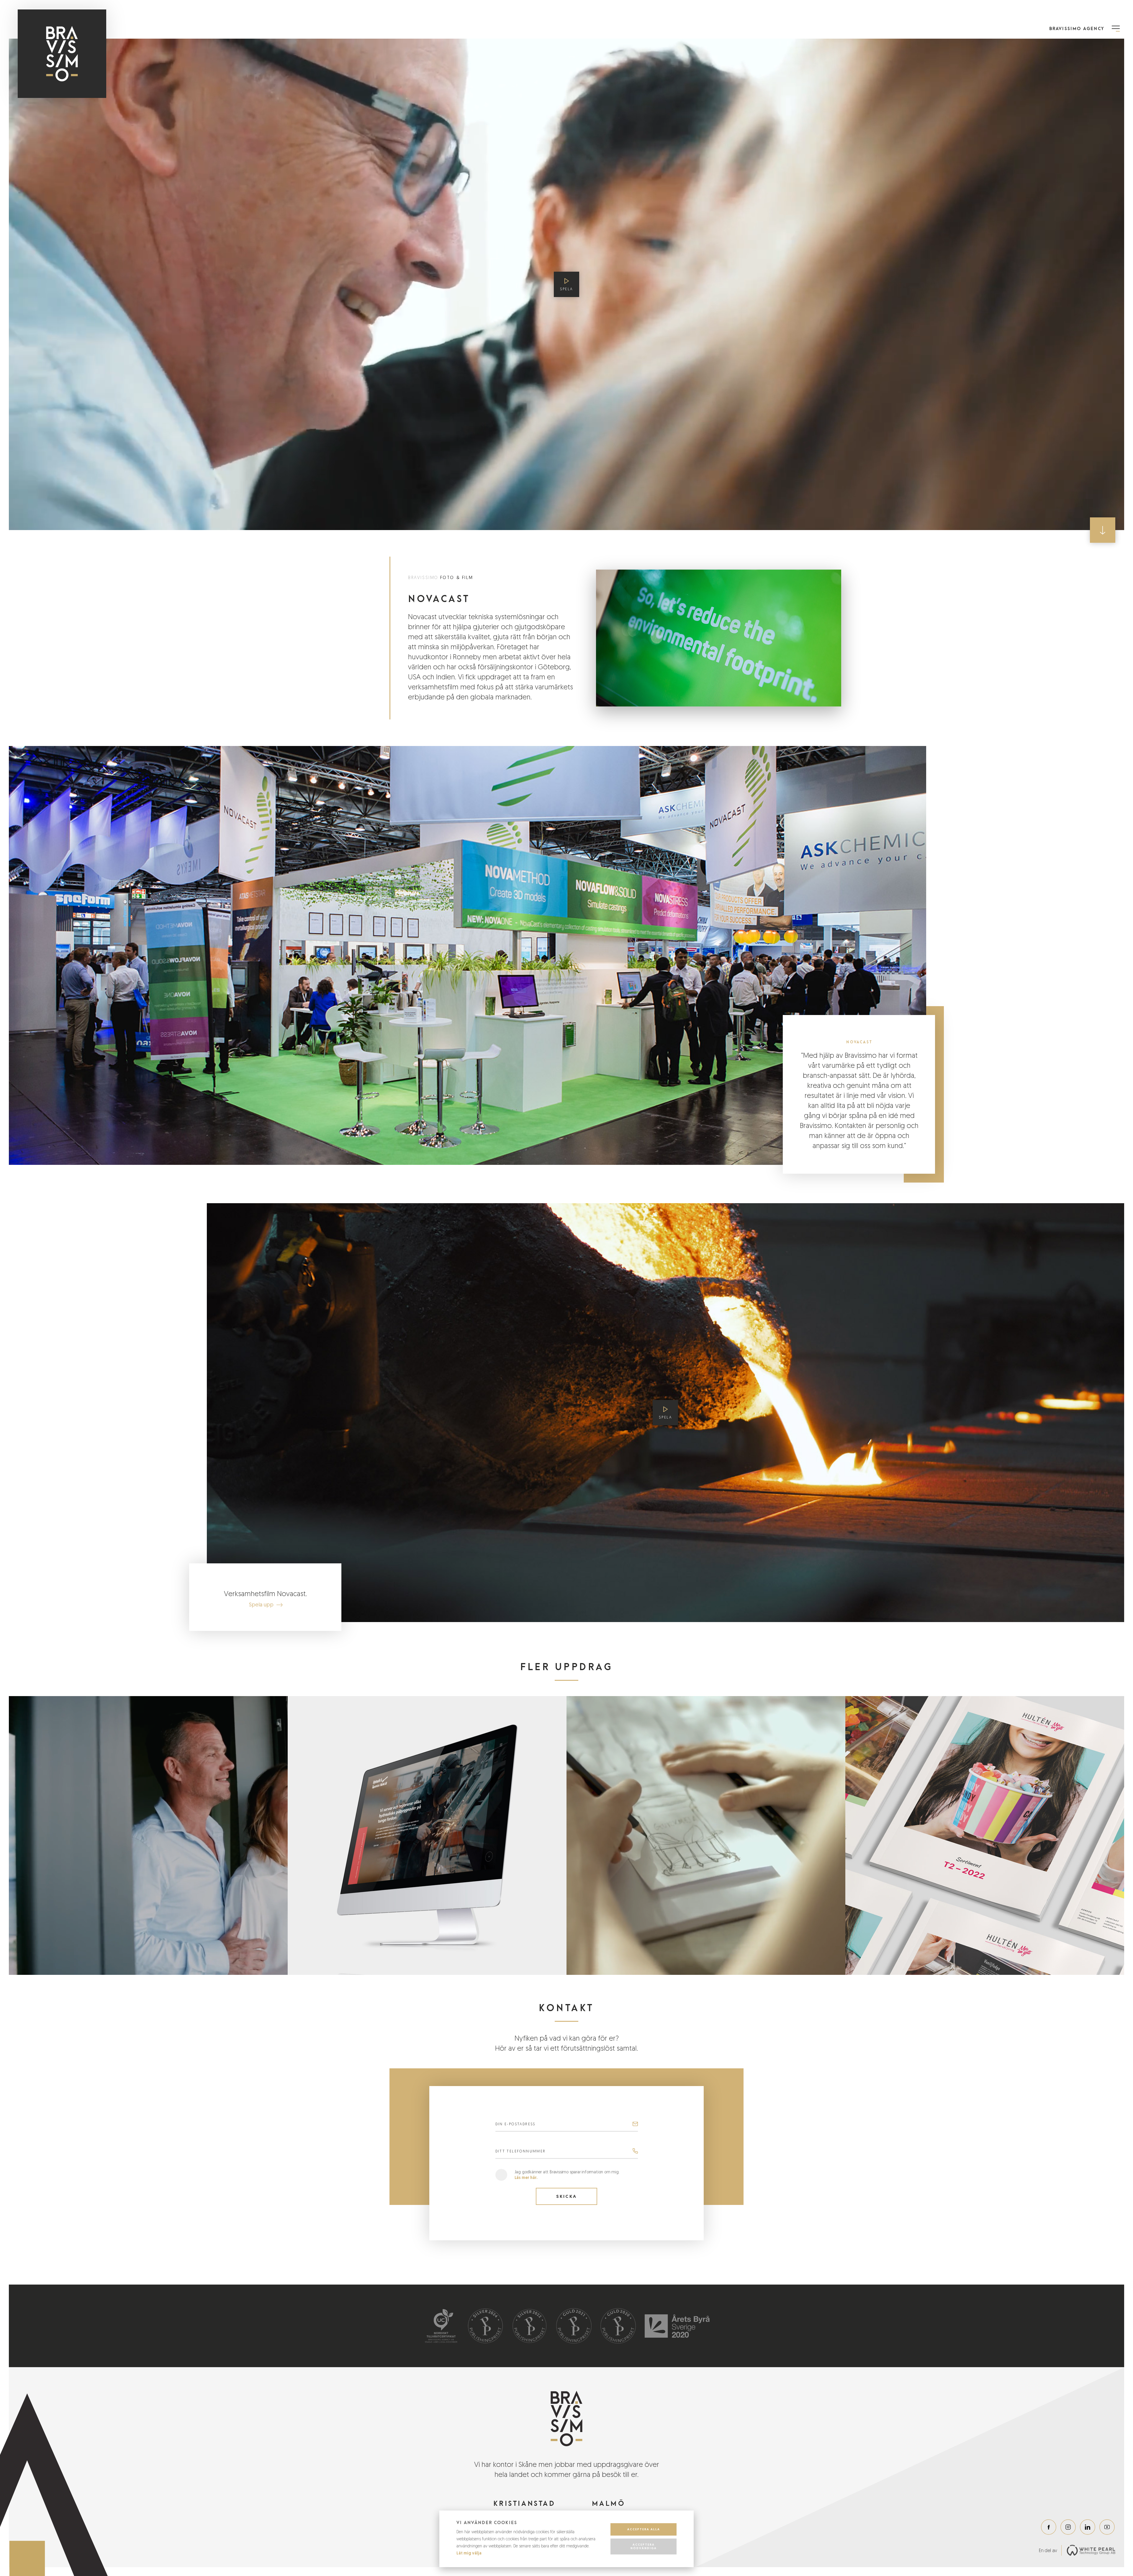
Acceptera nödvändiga (644, 2546)
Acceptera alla (644, 2529)
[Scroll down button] (1103, 530)
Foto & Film (457, 577)
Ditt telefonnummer (521, 2151)
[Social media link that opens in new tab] (1049, 2527)
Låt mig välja (469, 2553)
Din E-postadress (515, 2124)
